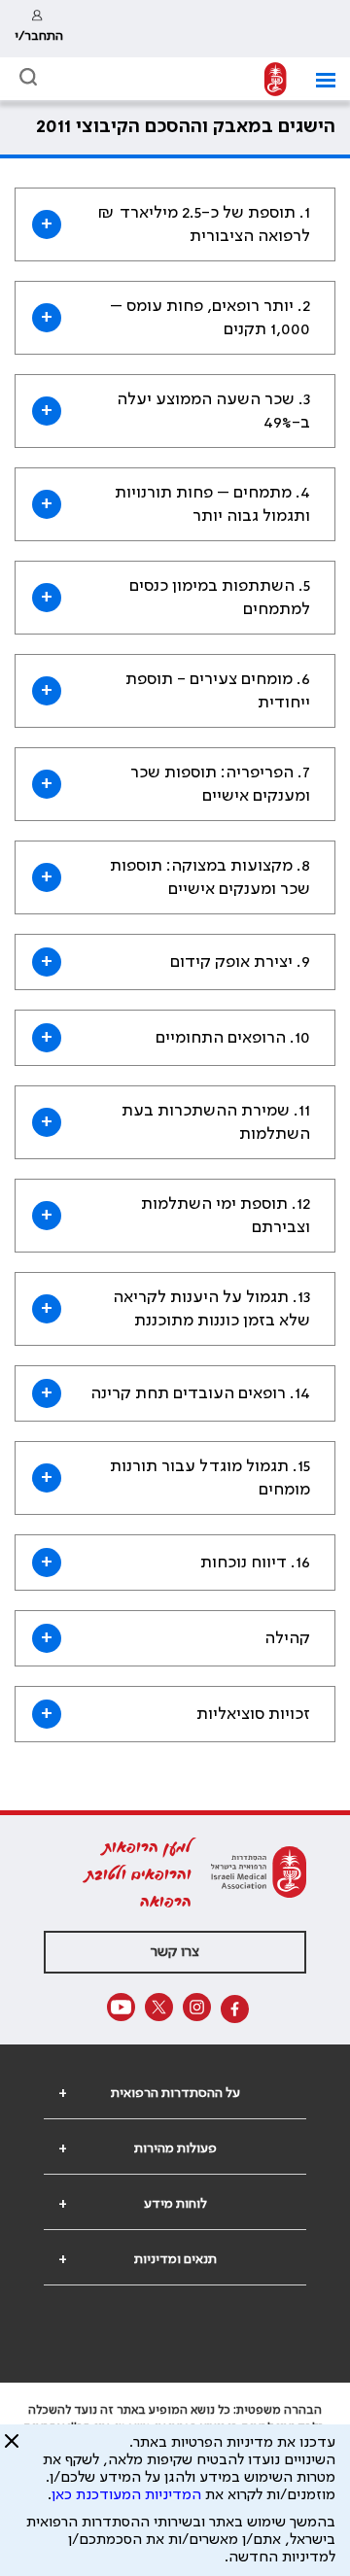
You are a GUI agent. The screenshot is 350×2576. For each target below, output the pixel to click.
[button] (318, 80)
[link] (39, 29)
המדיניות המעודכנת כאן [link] (126, 2495)
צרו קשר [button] (175, 1952)
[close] (12, 2449)
